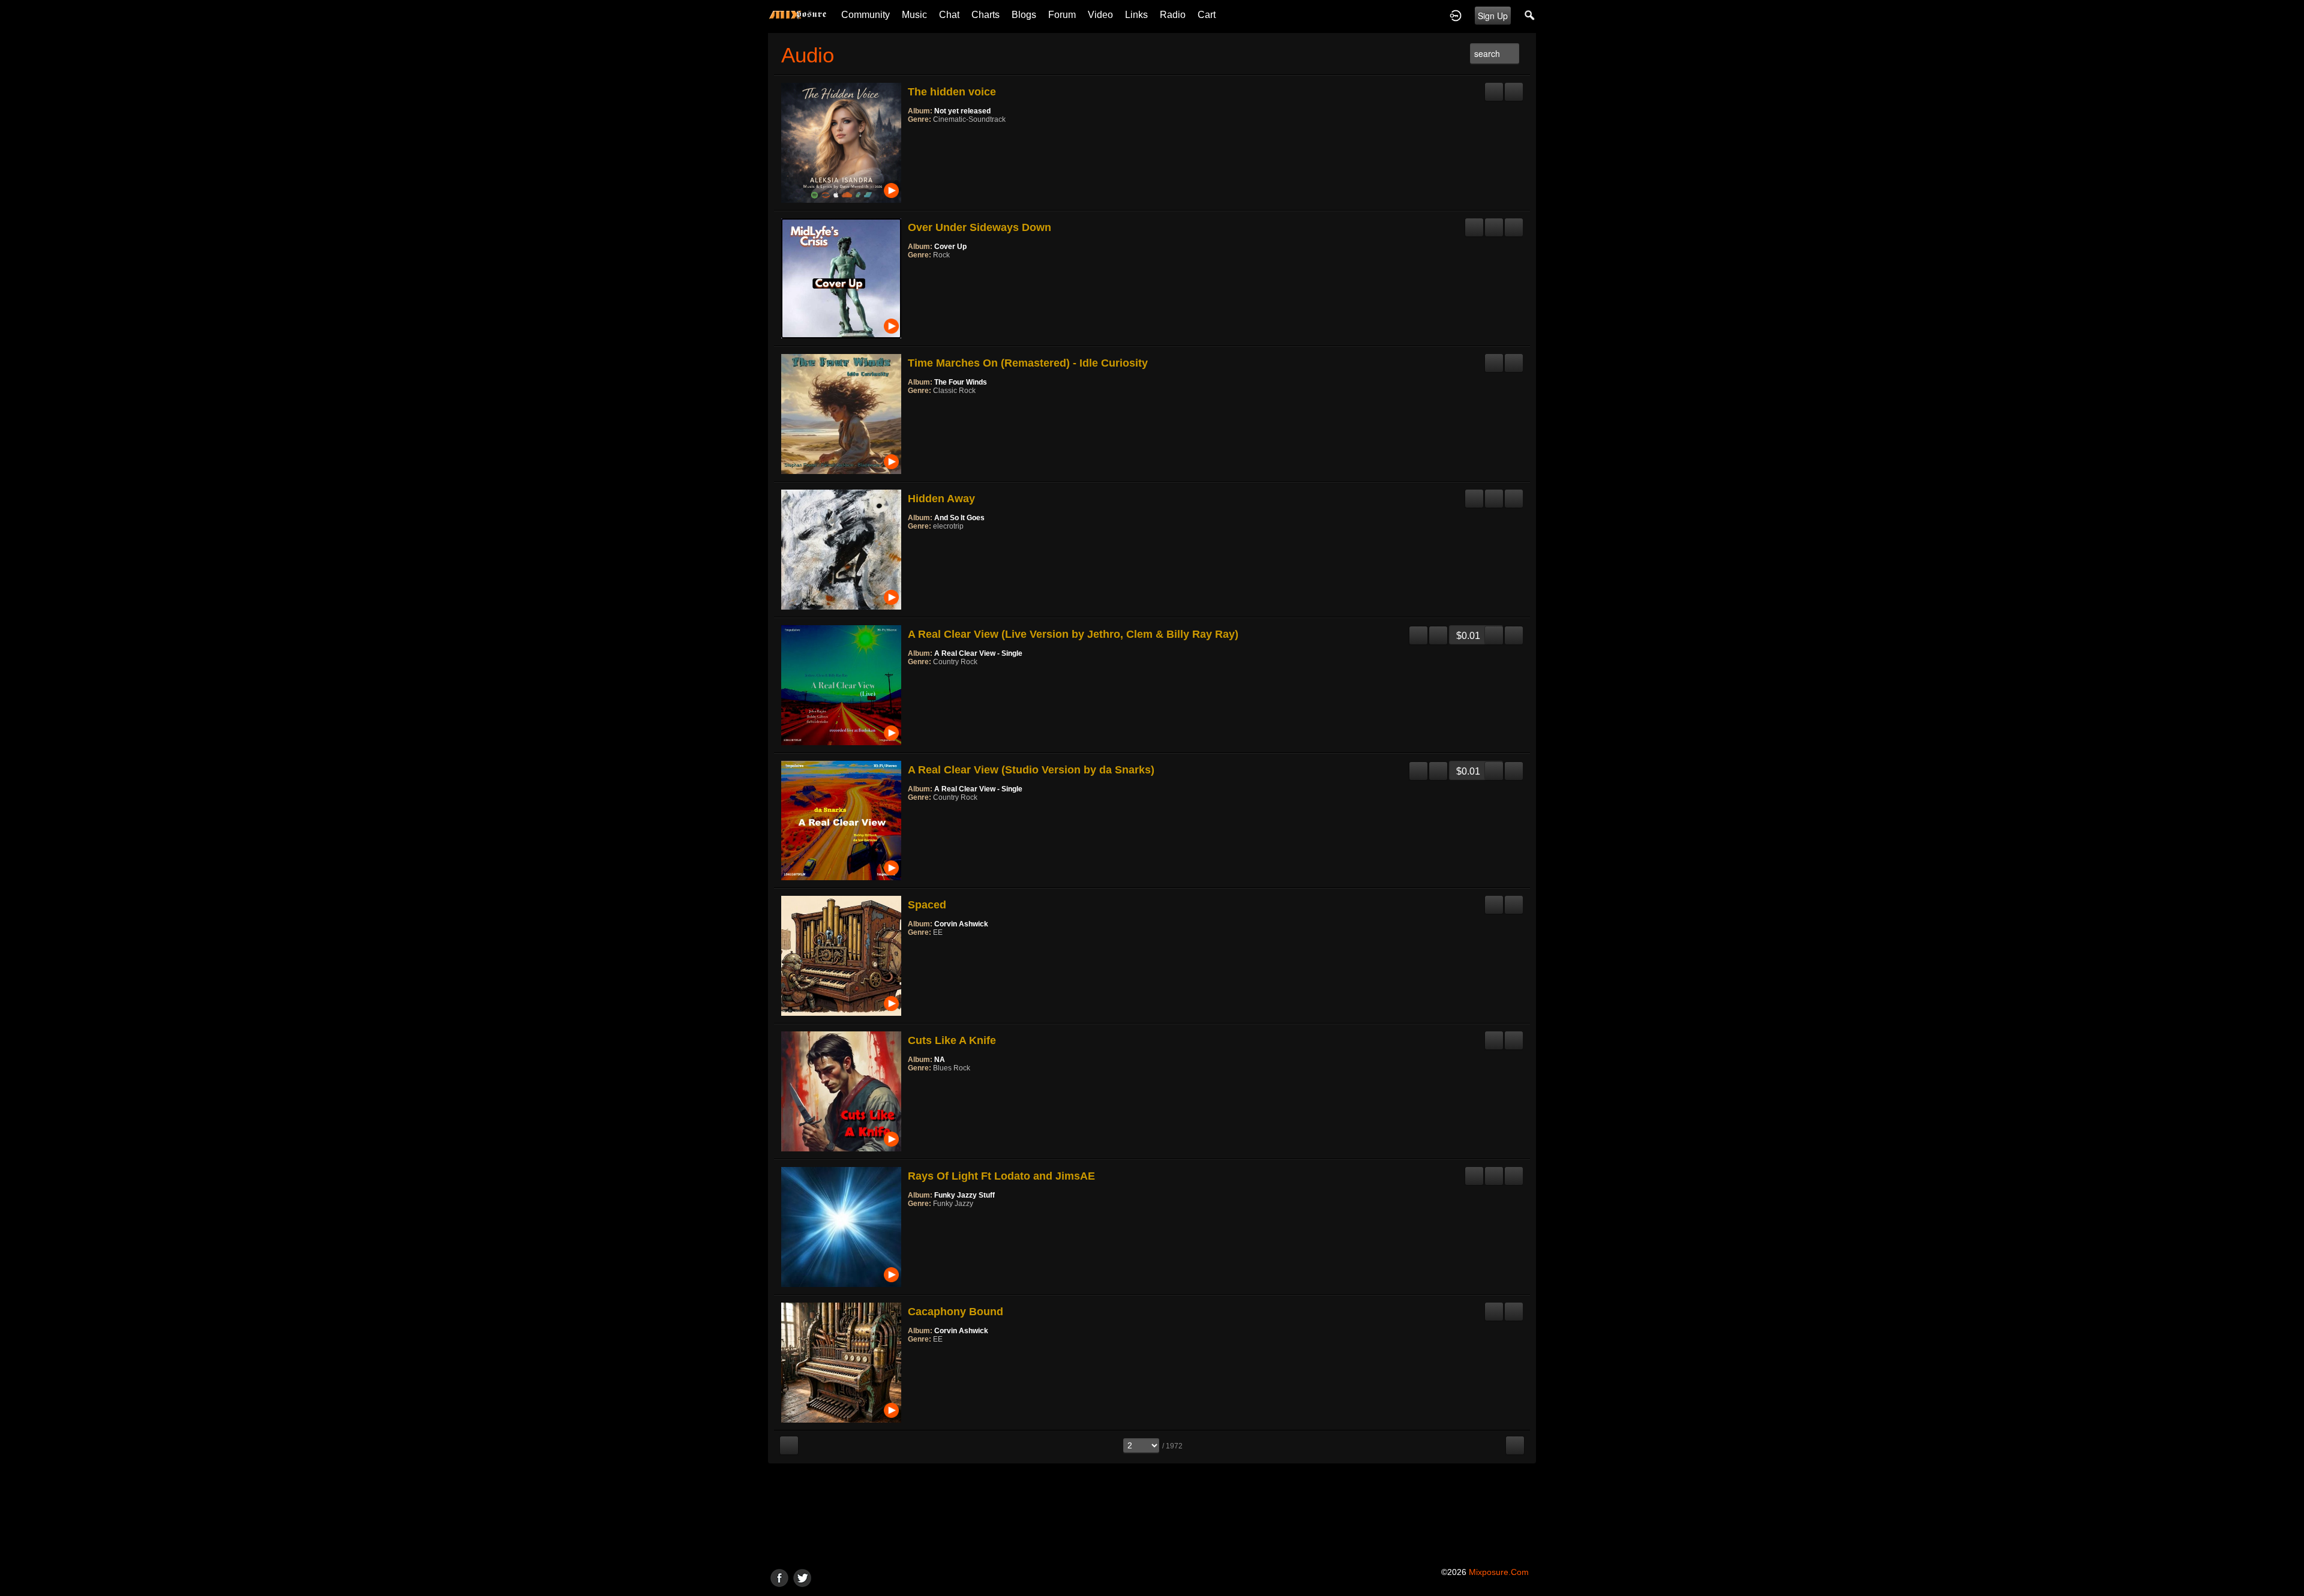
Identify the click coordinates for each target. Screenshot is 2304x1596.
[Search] (1530, 15)
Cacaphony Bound (955, 1312)
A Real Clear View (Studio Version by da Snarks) (1031, 770)
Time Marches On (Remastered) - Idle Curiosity (1028, 363)
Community (865, 15)
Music (914, 15)
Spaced (927, 905)
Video (1100, 15)
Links (1136, 15)
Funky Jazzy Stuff (964, 1195)
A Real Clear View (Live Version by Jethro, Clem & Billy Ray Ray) (1073, 634)
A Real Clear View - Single (978, 653)
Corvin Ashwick (961, 924)
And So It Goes (959, 518)
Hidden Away (941, 499)
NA (940, 1060)
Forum (1062, 15)
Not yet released (962, 111)
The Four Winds (961, 382)
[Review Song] (1494, 87)
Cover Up (950, 247)
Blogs (1024, 15)
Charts (985, 15)
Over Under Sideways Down (979, 227)
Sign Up (1493, 16)
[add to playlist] (1514, 87)
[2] (917, 136)
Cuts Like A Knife (952, 1040)
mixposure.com (1499, 1572)
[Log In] (1456, 15)
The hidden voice (952, 92)
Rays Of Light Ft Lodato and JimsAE (1001, 1176)
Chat (949, 15)
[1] (913, 136)
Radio (1173, 15)
